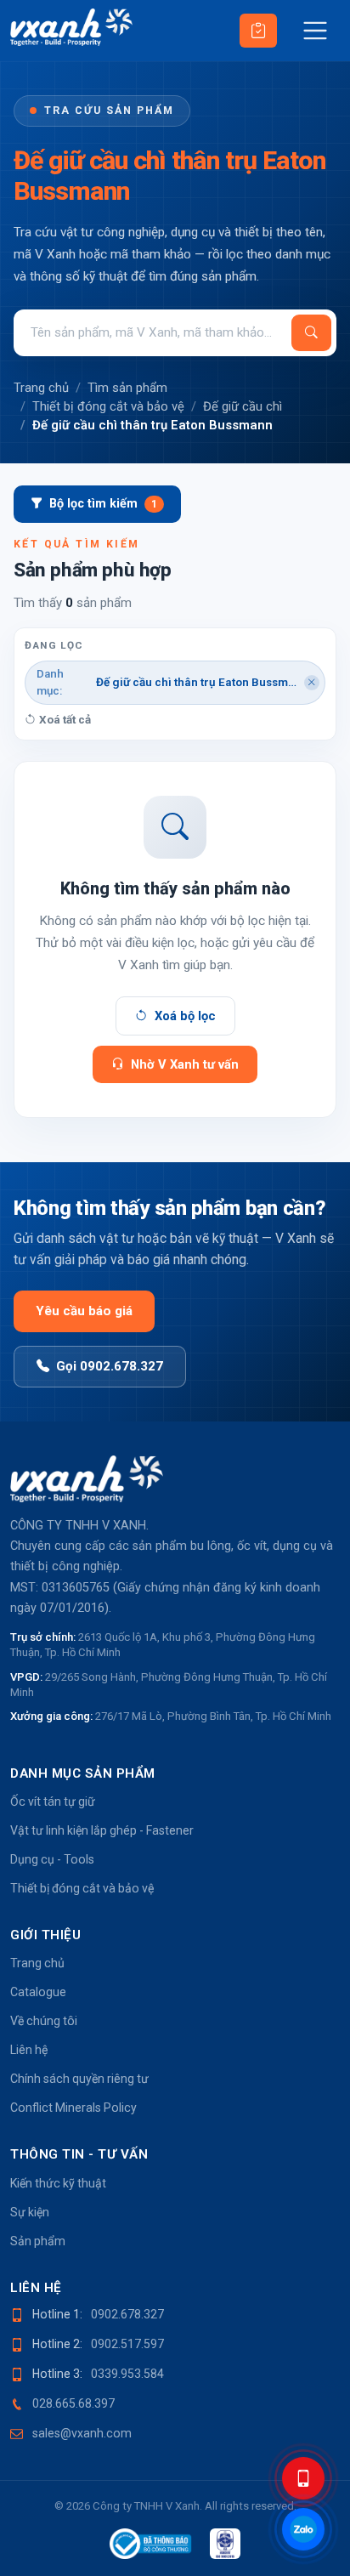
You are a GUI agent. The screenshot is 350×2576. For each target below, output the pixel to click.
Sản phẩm (38, 2241)
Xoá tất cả (65, 720)
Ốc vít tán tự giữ (53, 1801)
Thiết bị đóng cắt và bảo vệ (108, 406)
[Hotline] (303, 2478)
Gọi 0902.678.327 (110, 1366)
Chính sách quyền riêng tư (79, 2079)
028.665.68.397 (73, 2403)
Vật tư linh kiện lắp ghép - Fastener (102, 1830)
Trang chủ (41, 388)
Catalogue (38, 1992)
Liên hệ (29, 2050)
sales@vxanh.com (82, 2433)
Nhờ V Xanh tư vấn (185, 1064)
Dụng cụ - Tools (52, 1859)
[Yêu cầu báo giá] (258, 31)
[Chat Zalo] (303, 2529)
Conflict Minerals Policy (73, 2108)
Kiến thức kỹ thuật (58, 2183)
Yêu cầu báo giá (84, 1311)
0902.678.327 (127, 2314)
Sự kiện (30, 2212)
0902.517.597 (127, 2344)
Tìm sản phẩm (127, 388)
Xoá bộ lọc (185, 1016)
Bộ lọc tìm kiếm (103, 504)
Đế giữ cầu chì (243, 406)
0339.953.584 (127, 2374)
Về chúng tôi (44, 2021)
